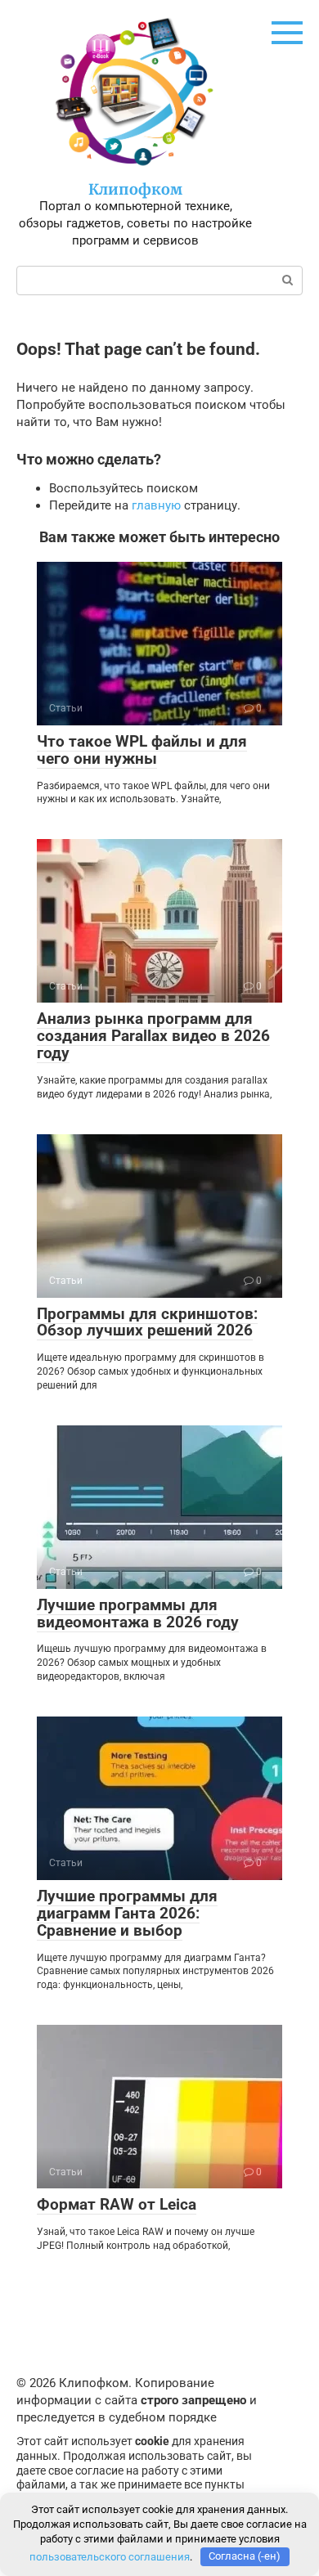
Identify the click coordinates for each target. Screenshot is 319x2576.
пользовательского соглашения (110, 2556)
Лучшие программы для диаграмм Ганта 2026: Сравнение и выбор (127, 1913)
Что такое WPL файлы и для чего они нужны (142, 750)
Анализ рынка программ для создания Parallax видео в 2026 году (153, 1036)
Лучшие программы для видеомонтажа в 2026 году (138, 1613)
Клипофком (135, 189)
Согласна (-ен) (245, 2556)
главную (156, 505)
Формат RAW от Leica (117, 2204)
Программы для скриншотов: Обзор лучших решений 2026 (147, 1322)
